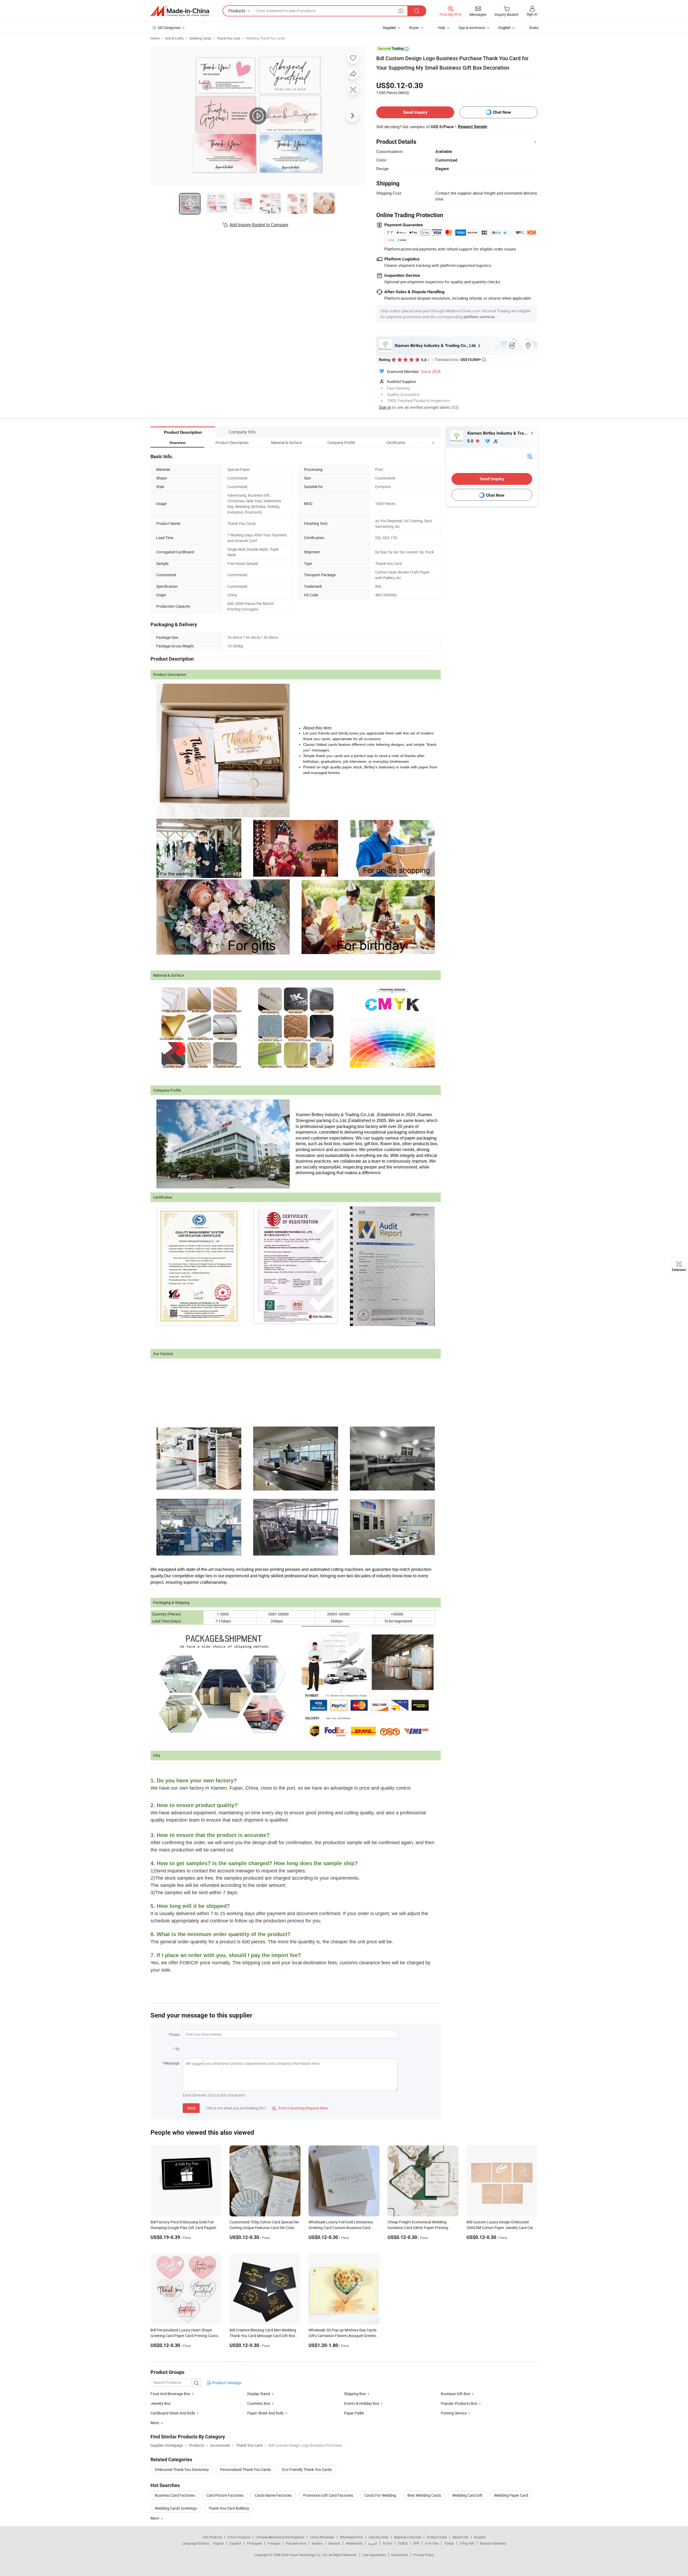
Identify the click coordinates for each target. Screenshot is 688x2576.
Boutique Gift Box (455, 2394)
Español (235, 2543)
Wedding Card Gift (467, 2495)
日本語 (403, 2543)
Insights (480, 2537)
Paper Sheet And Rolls (266, 2413)
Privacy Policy (424, 2555)
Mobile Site (461, 2537)
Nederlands (354, 2543)
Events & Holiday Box (362, 2403)
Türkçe (449, 2543)
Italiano (317, 2543)
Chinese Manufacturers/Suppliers (280, 2537)
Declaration (400, 2555)
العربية (373, 2543)
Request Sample (473, 127)
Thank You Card (229, 38)
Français (274, 2543)
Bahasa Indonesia (493, 2543)
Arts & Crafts (174, 38)
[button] (423, 443)
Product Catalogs (226, 2383)
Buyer (414, 28)
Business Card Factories (175, 2495)
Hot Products (212, 2537)
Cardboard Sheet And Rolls (173, 2413)
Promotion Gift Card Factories (328, 2495)
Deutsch (334, 2543)
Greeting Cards (200, 38)
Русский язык (296, 2543)
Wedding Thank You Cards (266, 38)
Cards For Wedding (380, 2495)
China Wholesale (322, 2537)
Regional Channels (408, 2537)
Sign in (532, 14)
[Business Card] (530, 456)
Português (255, 2543)
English (218, 2543)
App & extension (472, 28)
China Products (239, 2537)
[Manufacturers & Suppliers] (180, 11)
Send (191, 2108)
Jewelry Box (161, 2403)
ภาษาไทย (432, 2543)
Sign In (385, 407)
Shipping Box (355, 2394)
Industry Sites (379, 2537)
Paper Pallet (354, 2413)
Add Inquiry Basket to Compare (259, 225)
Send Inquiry (415, 112)
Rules (534, 28)
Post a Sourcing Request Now (300, 2108)
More (155, 2518)
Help (442, 28)
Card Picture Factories (225, 2495)
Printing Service (454, 2413)
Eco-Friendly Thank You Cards (307, 2469)
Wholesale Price (352, 2537)
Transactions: (460, 359)
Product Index (437, 2537)
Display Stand (259, 2394)
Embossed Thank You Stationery (182, 2469)
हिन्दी (416, 2543)
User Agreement (374, 2555)
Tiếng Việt (467, 2543)
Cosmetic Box (259, 2403)
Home (155, 38)
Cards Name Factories (273, 2495)
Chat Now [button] (502, 112)
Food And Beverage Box (170, 2394)
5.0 (471, 441)
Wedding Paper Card (511, 2495)
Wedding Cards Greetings (176, 2508)
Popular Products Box (459, 2403)
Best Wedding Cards (424, 2495)
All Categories (169, 28)
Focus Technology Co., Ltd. (309, 2555)
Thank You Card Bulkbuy (229, 2508)
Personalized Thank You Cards (246, 2469)
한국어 (388, 2543)
